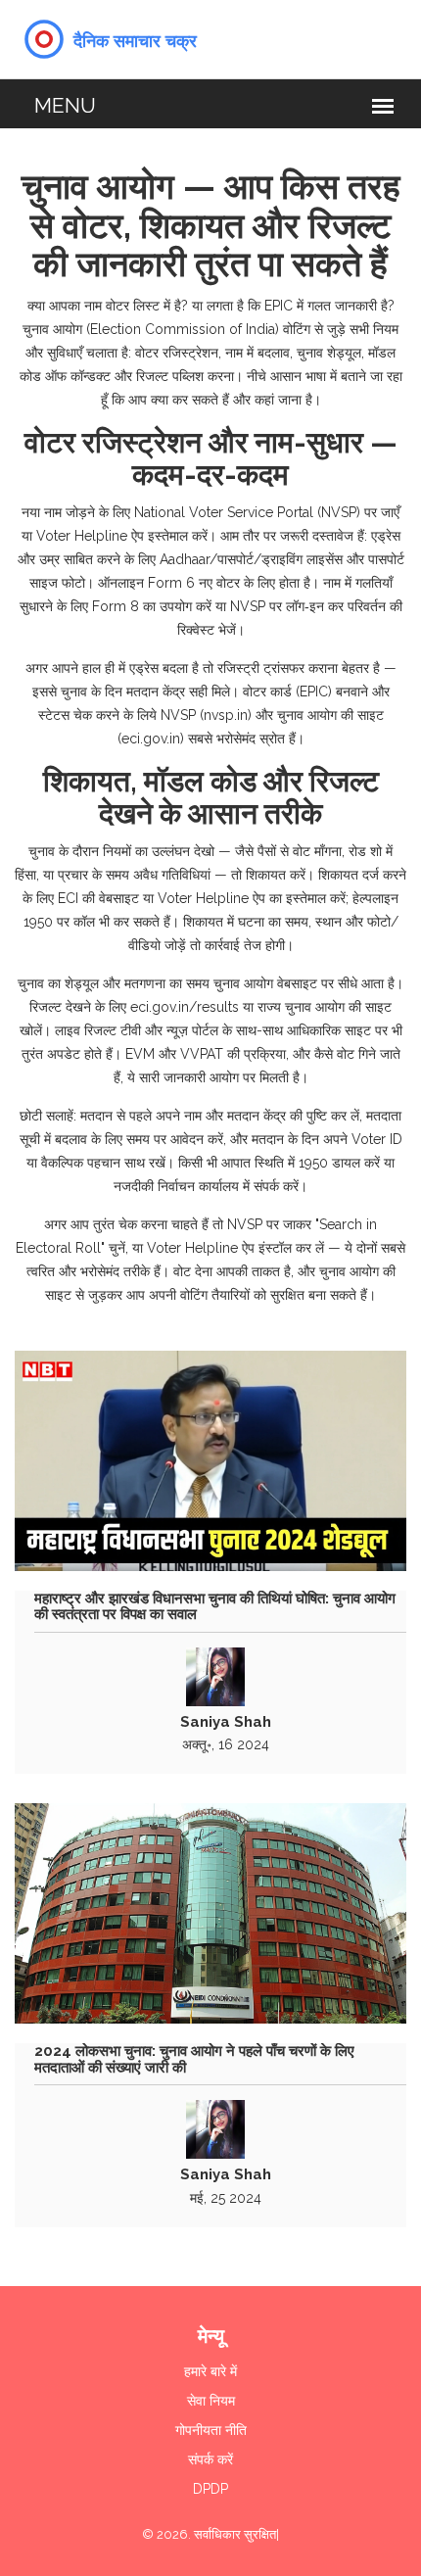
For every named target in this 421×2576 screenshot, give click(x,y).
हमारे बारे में (210, 2371)
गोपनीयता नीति (211, 2430)
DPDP (210, 2489)
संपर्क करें (210, 2459)
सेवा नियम (211, 2401)
